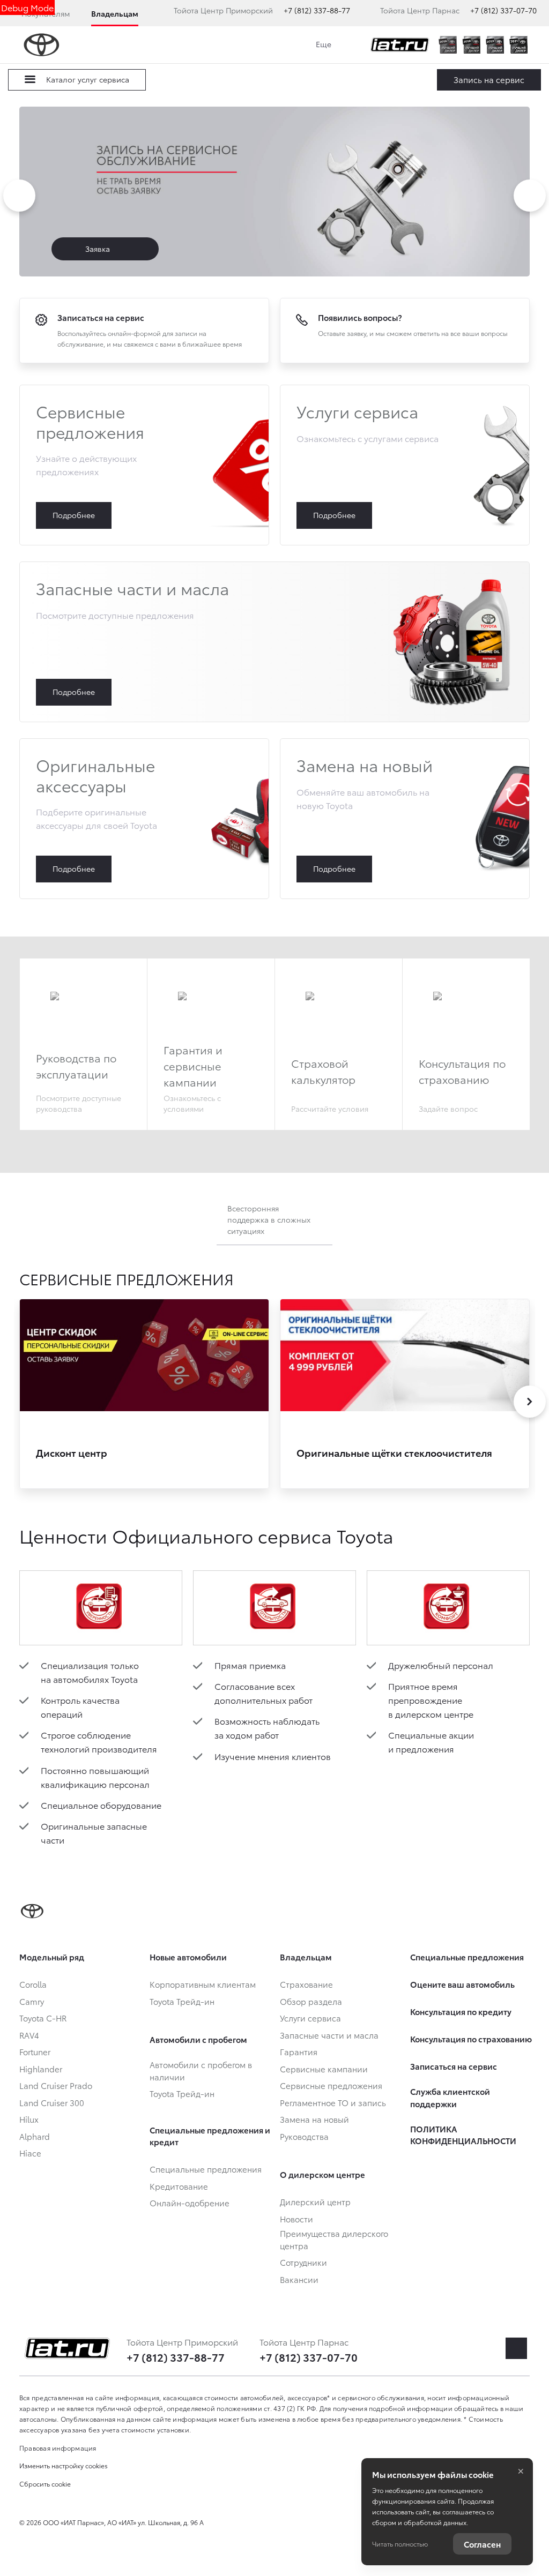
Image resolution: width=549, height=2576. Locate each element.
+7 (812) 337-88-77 (317, 10)
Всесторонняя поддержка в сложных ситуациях (269, 1219)
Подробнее (144, 465)
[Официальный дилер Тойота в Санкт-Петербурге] (400, 45)
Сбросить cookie (45, 2484)
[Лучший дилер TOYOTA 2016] (448, 45)
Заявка (99, 249)
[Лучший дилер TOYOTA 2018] (471, 45)
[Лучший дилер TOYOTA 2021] (518, 45)
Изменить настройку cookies (64, 2465)
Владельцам (115, 13)
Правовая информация (58, 2448)
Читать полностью (400, 2544)
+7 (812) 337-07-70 (503, 10)
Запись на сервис (489, 79)
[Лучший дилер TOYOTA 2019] (495, 45)
